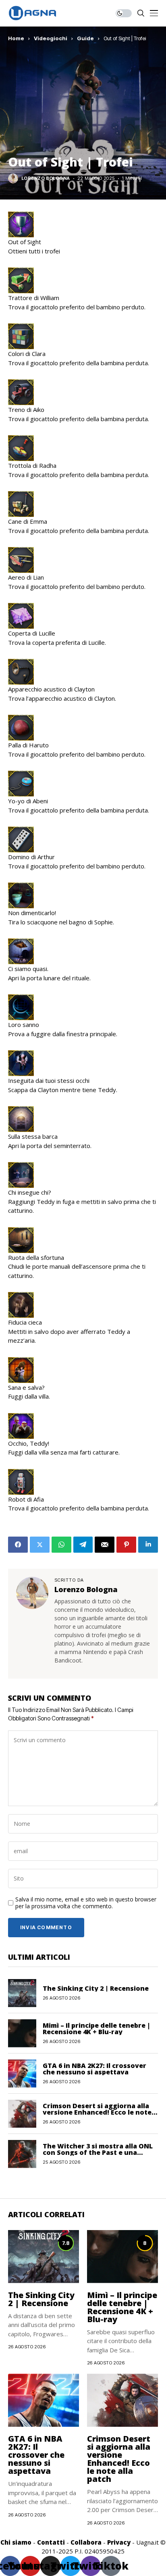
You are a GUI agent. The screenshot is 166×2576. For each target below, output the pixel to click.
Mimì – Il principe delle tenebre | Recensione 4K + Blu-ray (96, 2029)
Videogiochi (51, 38)
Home (16, 38)
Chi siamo (16, 2542)
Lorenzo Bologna (46, 178)
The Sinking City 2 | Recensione (96, 1988)
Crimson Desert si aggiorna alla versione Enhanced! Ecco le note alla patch (97, 2112)
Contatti (51, 2542)
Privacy (119, 2542)
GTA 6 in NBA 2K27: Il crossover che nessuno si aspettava (94, 2069)
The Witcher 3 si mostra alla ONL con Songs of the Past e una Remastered (98, 2152)
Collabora (86, 2542)
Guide (85, 38)
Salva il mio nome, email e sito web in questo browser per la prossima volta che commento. (86, 1903)
